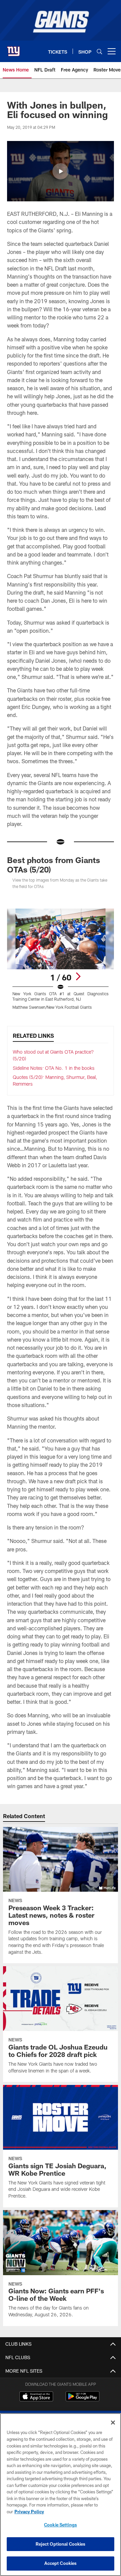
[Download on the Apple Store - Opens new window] (36, 2397)
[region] (61, 2495)
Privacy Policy (29, 2512)
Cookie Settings (61, 2525)
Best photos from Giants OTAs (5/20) (54, 865)
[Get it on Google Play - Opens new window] (83, 2400)
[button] (61, 171)
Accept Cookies (61, 2563)
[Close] (113, 2423)
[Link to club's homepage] (13, 49)
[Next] (78, 976)
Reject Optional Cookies (61, 2544)
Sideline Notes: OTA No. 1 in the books (54, 1068)
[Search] (99, 51)
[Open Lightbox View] (61, 959)
